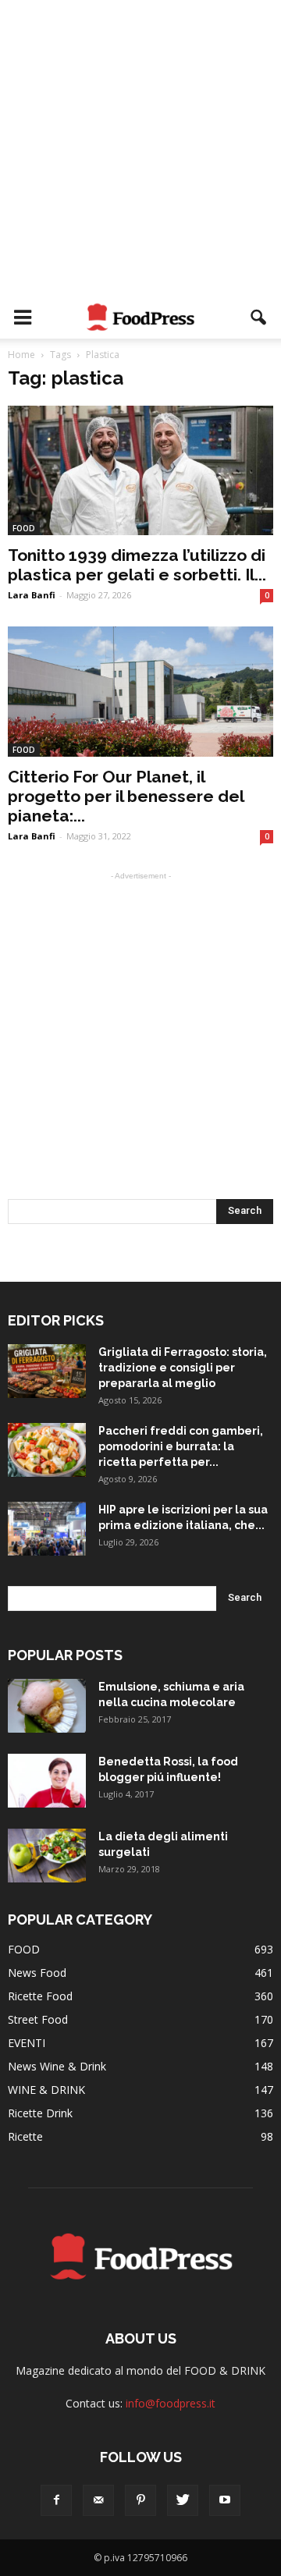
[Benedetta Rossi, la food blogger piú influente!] (47, 1781)
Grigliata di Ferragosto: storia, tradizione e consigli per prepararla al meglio (183, 1368)
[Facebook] (56, 2500)
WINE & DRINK (46, 2090)
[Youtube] (225, 2500)
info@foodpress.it (171, 2403)
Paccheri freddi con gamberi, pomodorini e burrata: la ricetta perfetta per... (181, 1446)
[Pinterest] (140, 2500)
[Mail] (98, 2500)
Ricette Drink (40, 2113)
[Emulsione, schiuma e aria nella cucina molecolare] (47, 1706)
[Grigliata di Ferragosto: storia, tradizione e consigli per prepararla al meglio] (47, 1371)
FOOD (24, 528)
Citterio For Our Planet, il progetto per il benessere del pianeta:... (126, 796)
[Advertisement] (140, 148)
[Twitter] (183, 2500)
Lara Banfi (32, 595)
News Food (37, 1973)
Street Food (38, 2019)
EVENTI (27, 2043)
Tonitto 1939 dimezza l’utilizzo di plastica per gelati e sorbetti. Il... (137, 565)
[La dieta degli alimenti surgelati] (47, 1856)
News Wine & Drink (57, 2066)
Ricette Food (40, 1996)
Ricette (25, 2136)
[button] (259, 318)
